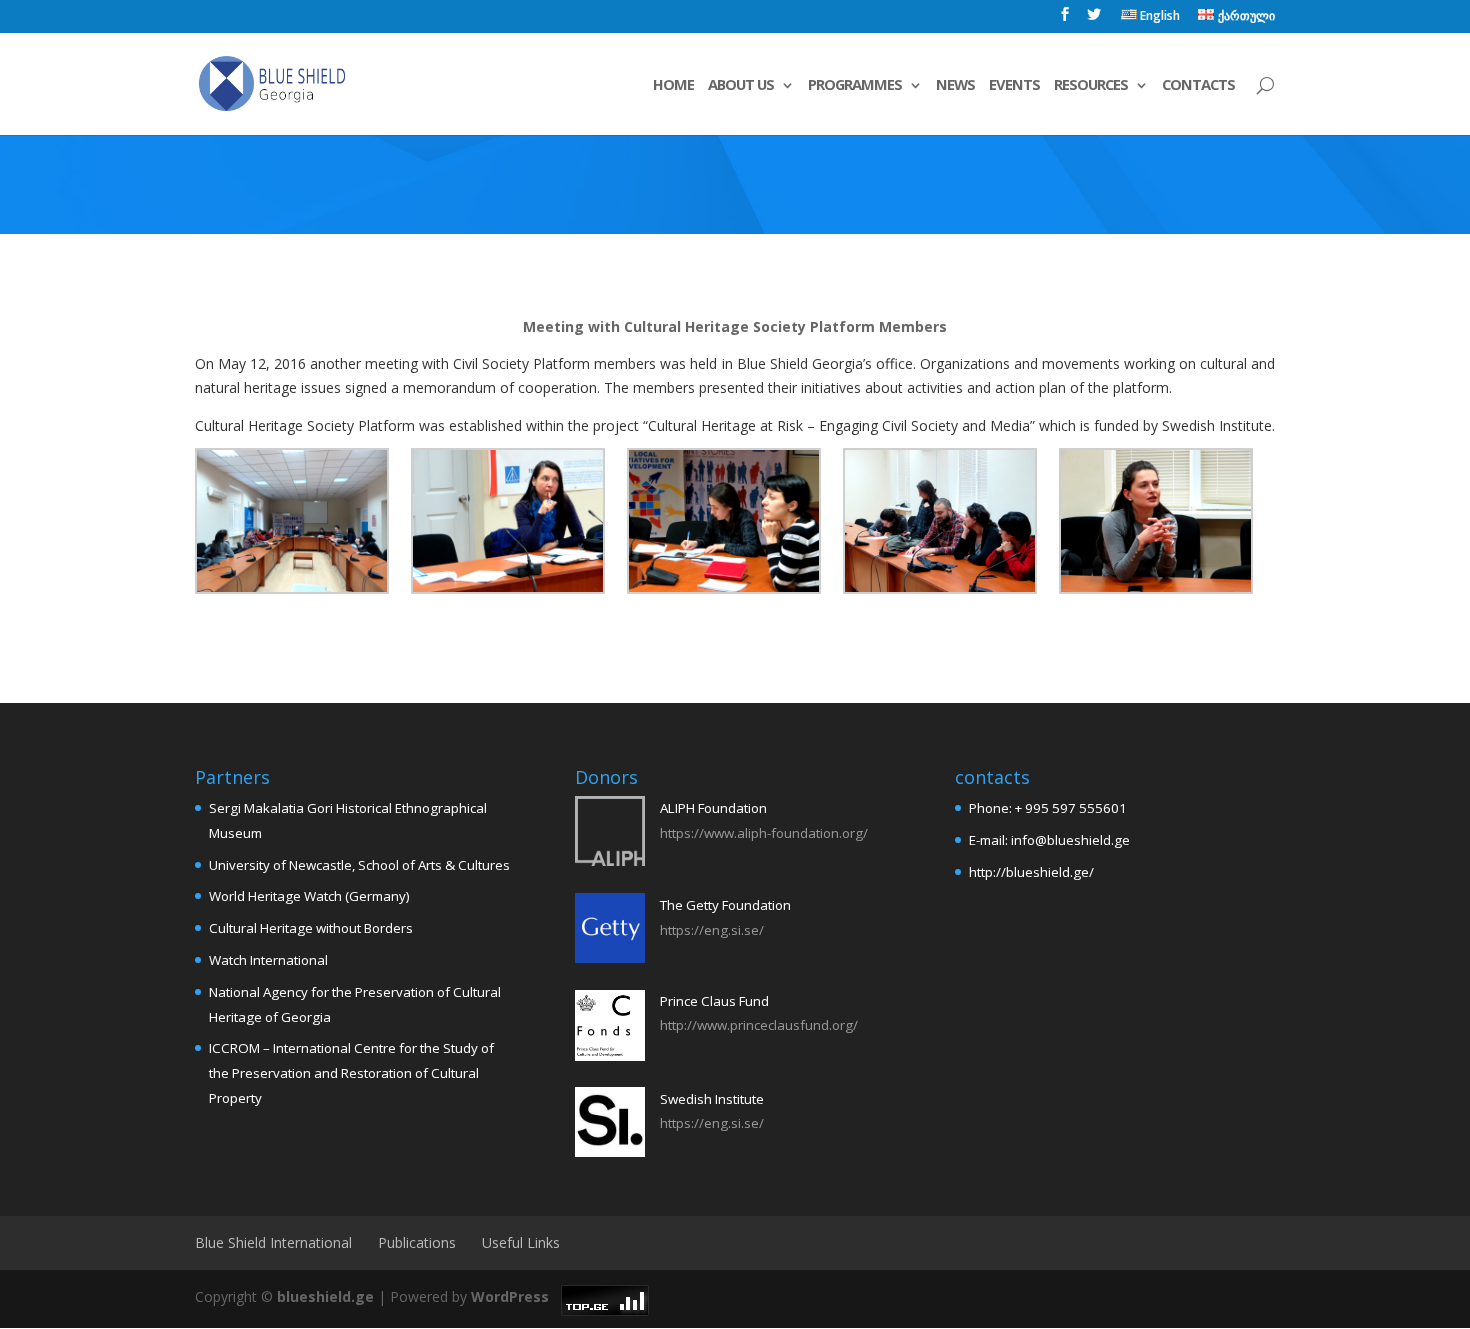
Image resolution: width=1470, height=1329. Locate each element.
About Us (741, 85)
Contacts (1198, 85)
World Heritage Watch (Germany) (309, 896)
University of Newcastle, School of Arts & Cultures (359, 865)
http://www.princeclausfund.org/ (759, 1025)
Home (673, 85)
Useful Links (521, 1242)
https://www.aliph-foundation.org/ (764, 833)
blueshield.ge (325, 1296)
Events (1014, 85)
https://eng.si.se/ (712, 930)
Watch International (268, 960)
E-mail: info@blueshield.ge (1049, 840)
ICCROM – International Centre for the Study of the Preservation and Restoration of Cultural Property (351, 1073)
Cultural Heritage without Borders (311, 928)
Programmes (855, 85)
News (955, 85)
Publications (417, 1242)
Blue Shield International (273, 1242)
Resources (1091, 85)
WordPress (510, 1296)
